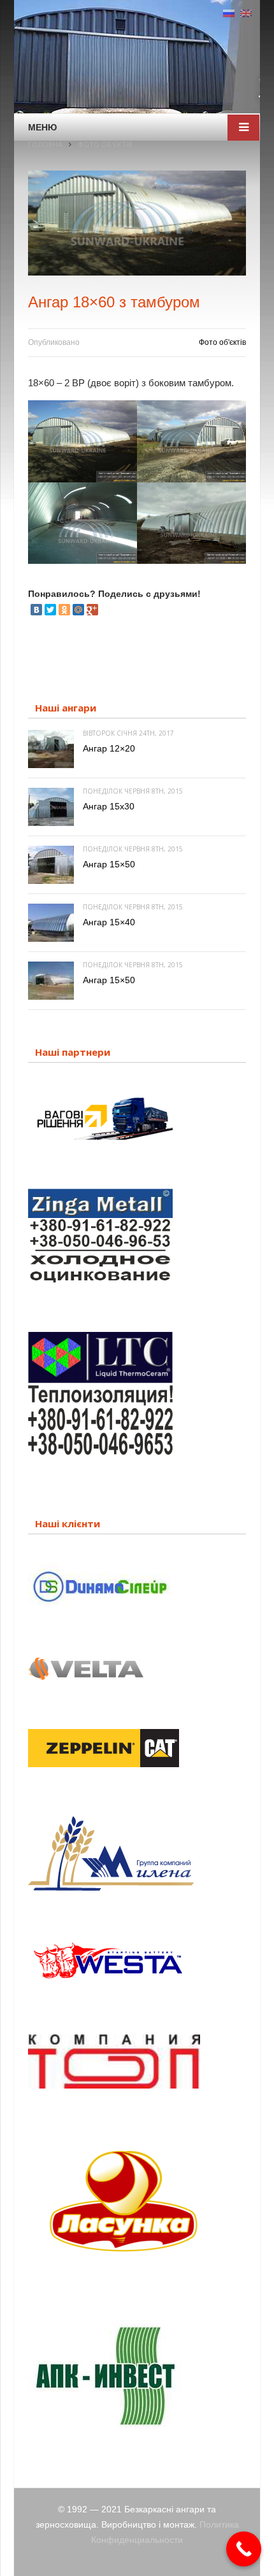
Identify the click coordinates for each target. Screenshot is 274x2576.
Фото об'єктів (222, 342)
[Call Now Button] (244, 2549)
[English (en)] (246, 13)
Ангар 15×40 (109, 922)
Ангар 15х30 (109, 806)
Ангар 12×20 (109, 748)
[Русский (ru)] (229, 13)
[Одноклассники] (64, 610)
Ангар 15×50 (109, 864)
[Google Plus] (92, 610)
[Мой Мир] (78, 610)
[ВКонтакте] (36, 610)
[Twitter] (50, 610)
